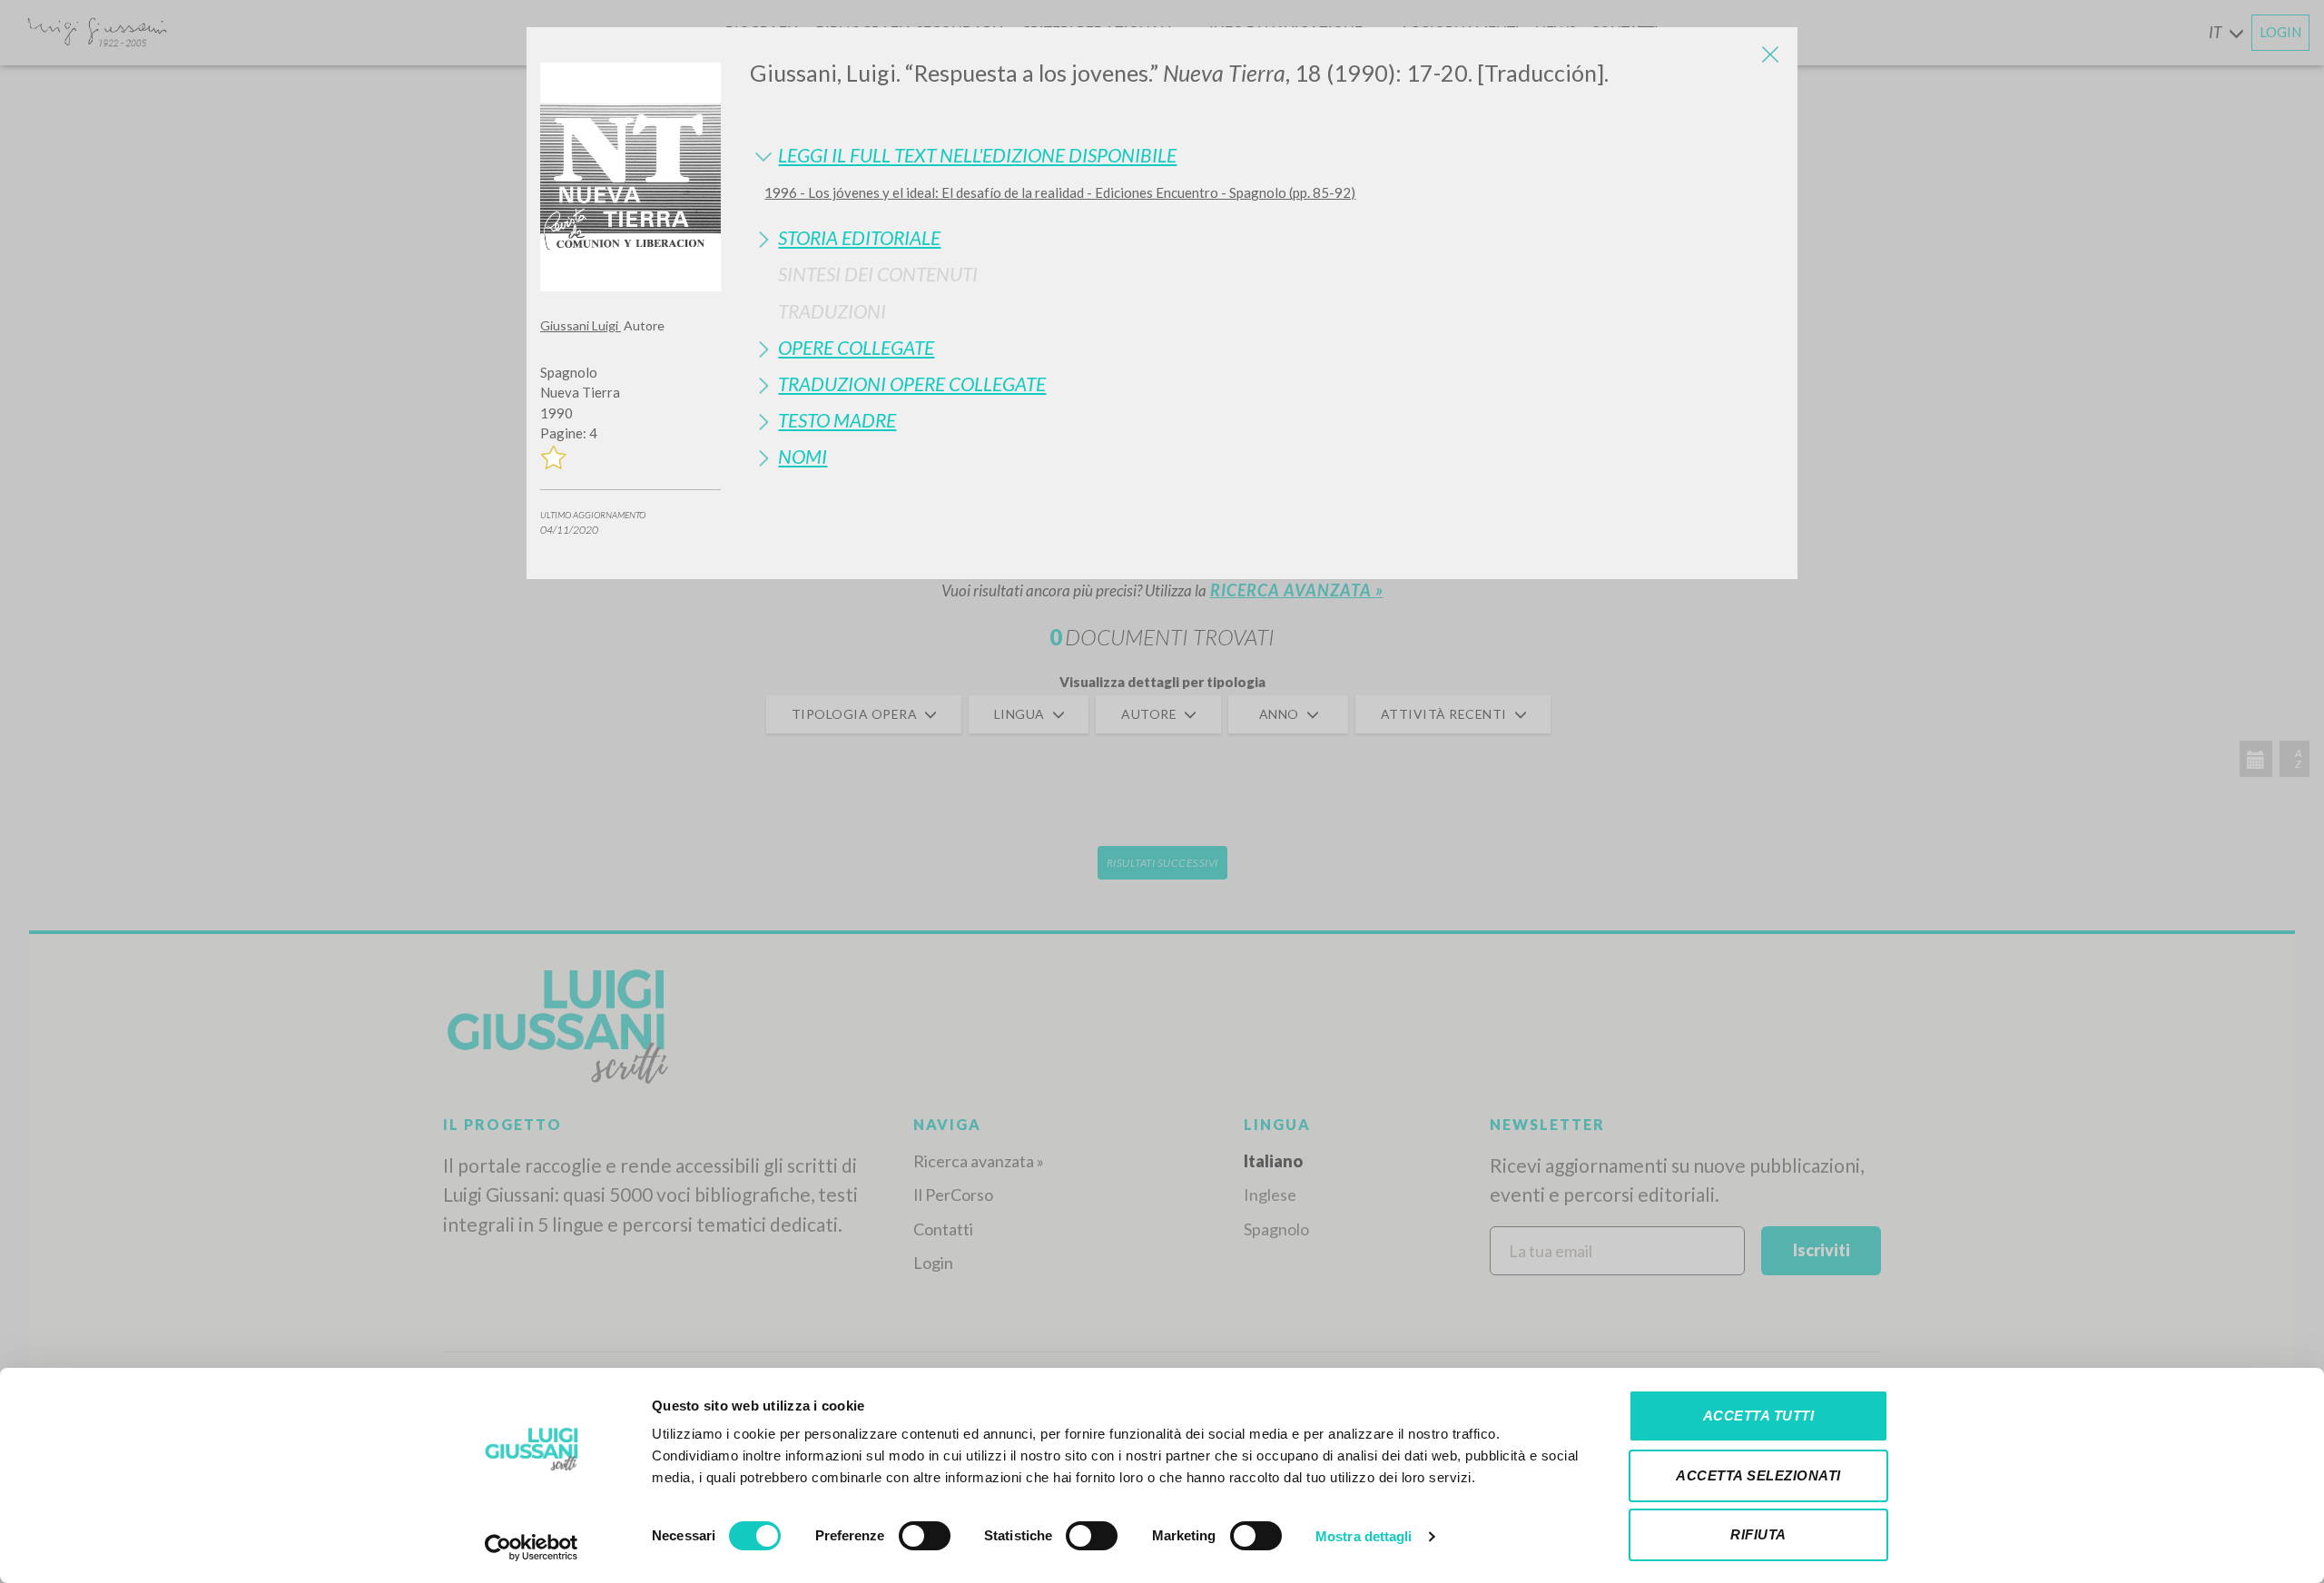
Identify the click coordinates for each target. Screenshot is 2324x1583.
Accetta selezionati (1758, 1475)
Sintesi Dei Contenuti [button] (878, 274)
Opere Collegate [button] (856, 347)
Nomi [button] (803, 456)
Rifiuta (1758, 1534)
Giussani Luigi (581, 325)
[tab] (1267, 155)
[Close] (1770, 54)
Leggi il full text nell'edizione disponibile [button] (977, 155)
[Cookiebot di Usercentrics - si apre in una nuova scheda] (532, 1548)
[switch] (925, 1536)
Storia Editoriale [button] (859, 237)
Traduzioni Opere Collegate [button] (912, 383)
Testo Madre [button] (837, 420)
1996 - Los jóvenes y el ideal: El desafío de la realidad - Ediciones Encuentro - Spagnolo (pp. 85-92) (1060, 192)
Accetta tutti (1759, 1416)
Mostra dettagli (1364, 1536)
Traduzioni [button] (832, 311)
